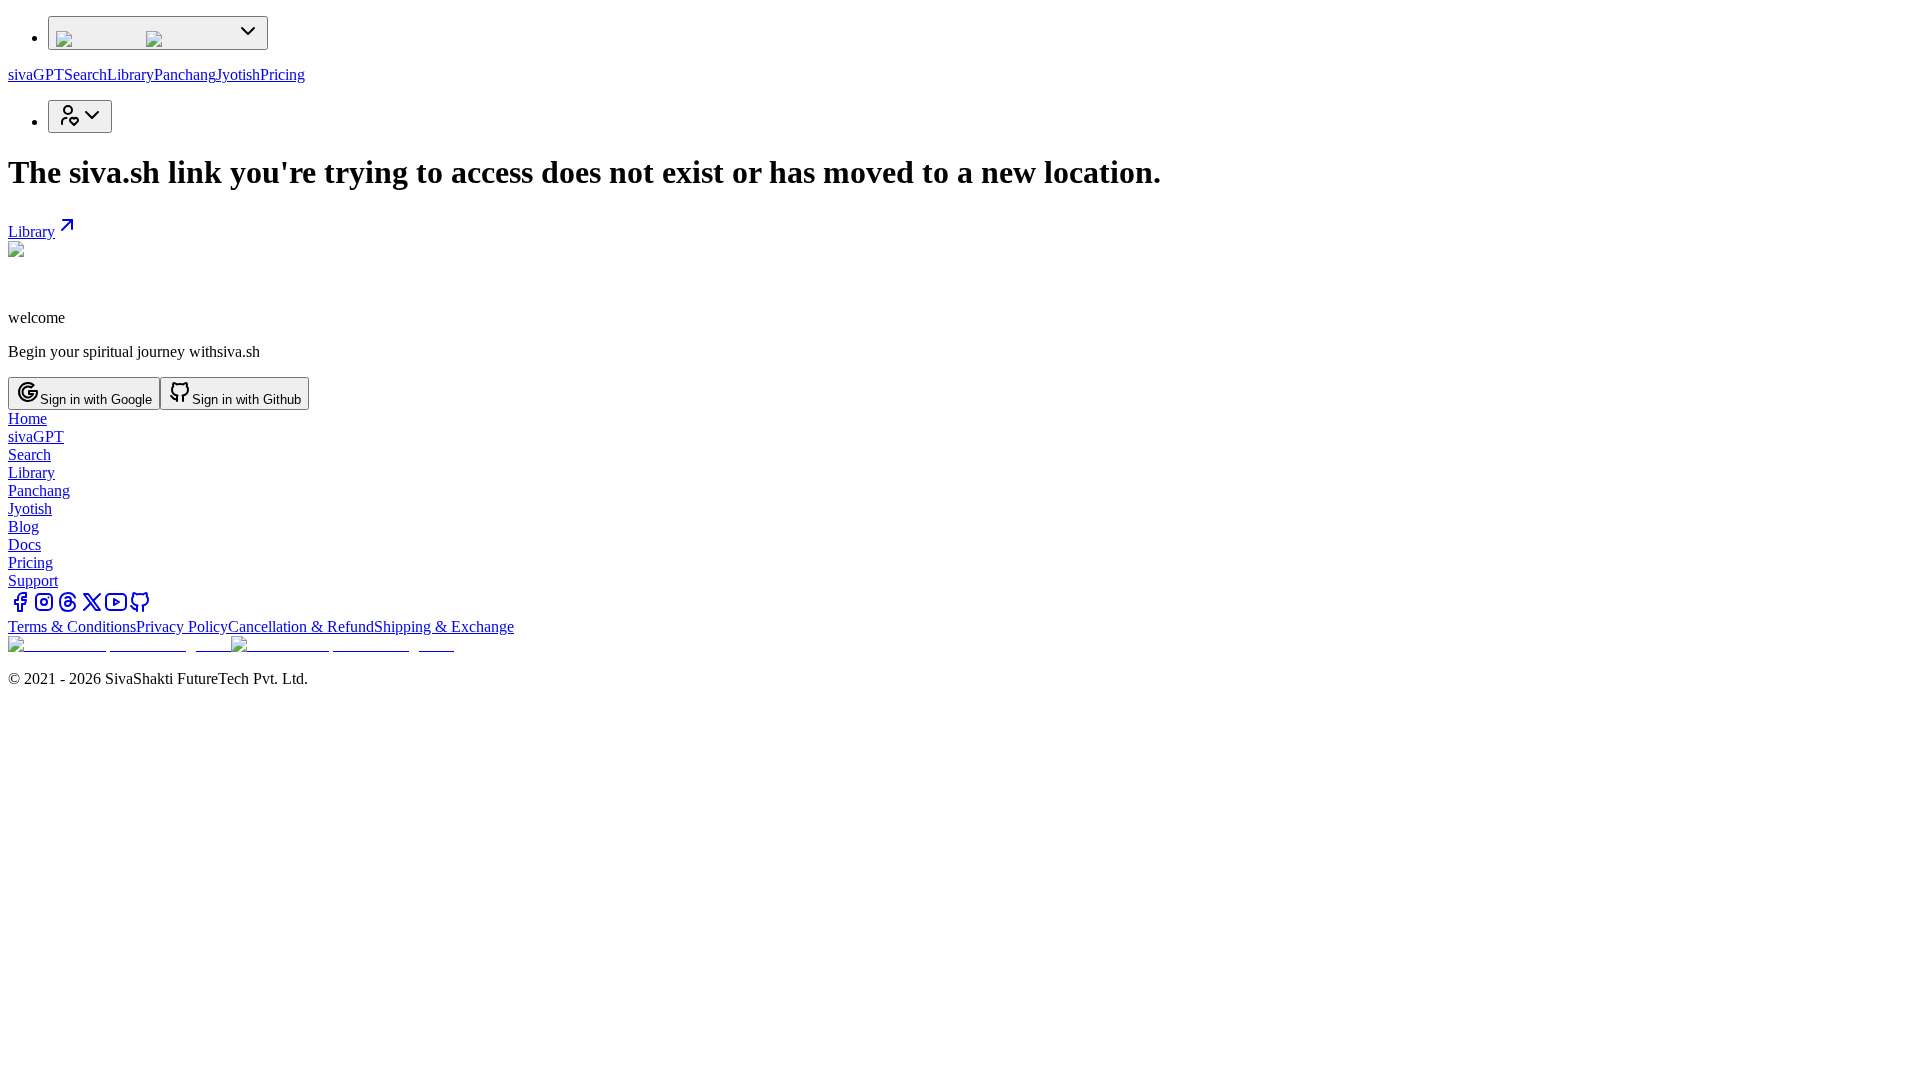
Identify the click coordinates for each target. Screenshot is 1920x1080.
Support (33, 580)
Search (85, 74)
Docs (24, 544)
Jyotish (238, 74)
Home (27, 418)
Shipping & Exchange (444, 626)
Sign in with (96, 399)
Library (130, 74)
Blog (23, 526)
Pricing (282, 74)
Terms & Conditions (72, 626)
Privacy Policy (182, 626)
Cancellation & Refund (301, 626)
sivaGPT (36, 74)
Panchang (185, 74)
